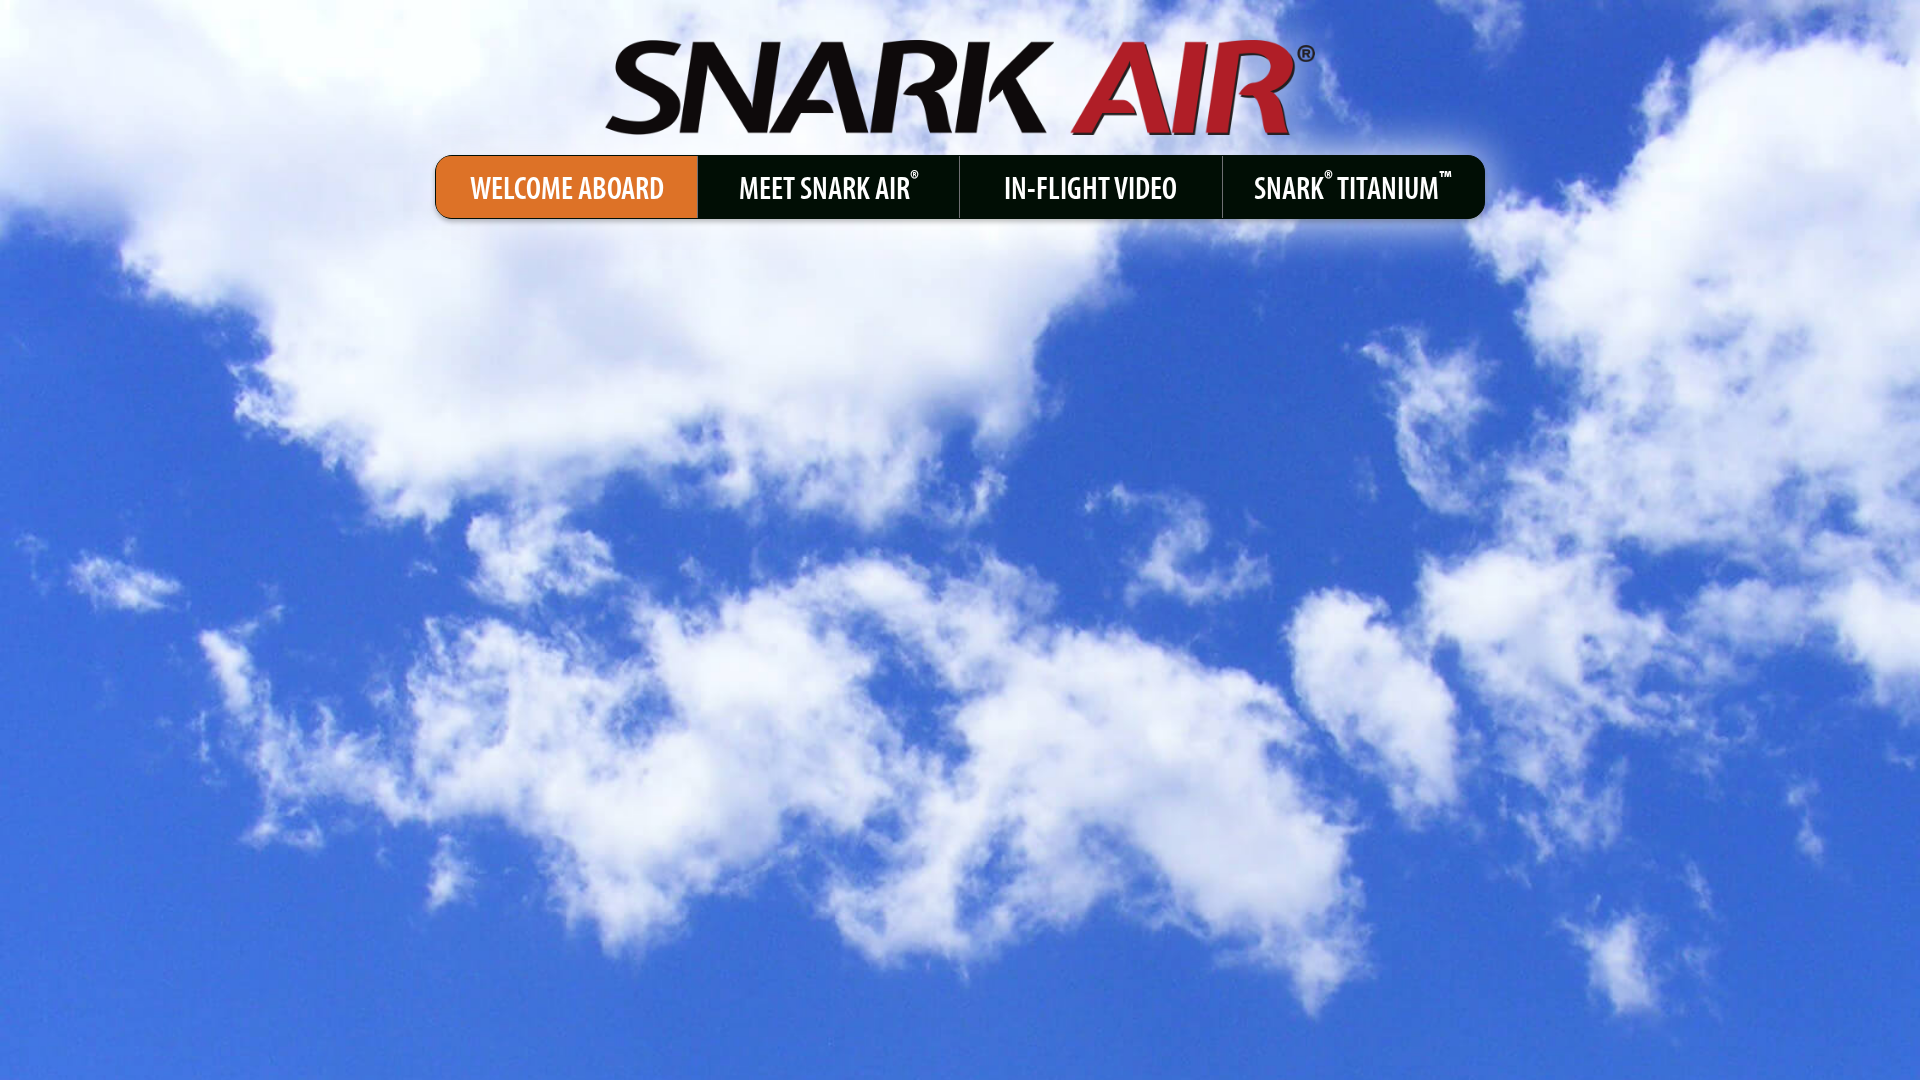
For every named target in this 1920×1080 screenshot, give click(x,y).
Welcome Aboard (567, 187)
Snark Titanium (1353, 185)
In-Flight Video (1090, 187)
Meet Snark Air (829, 185)
